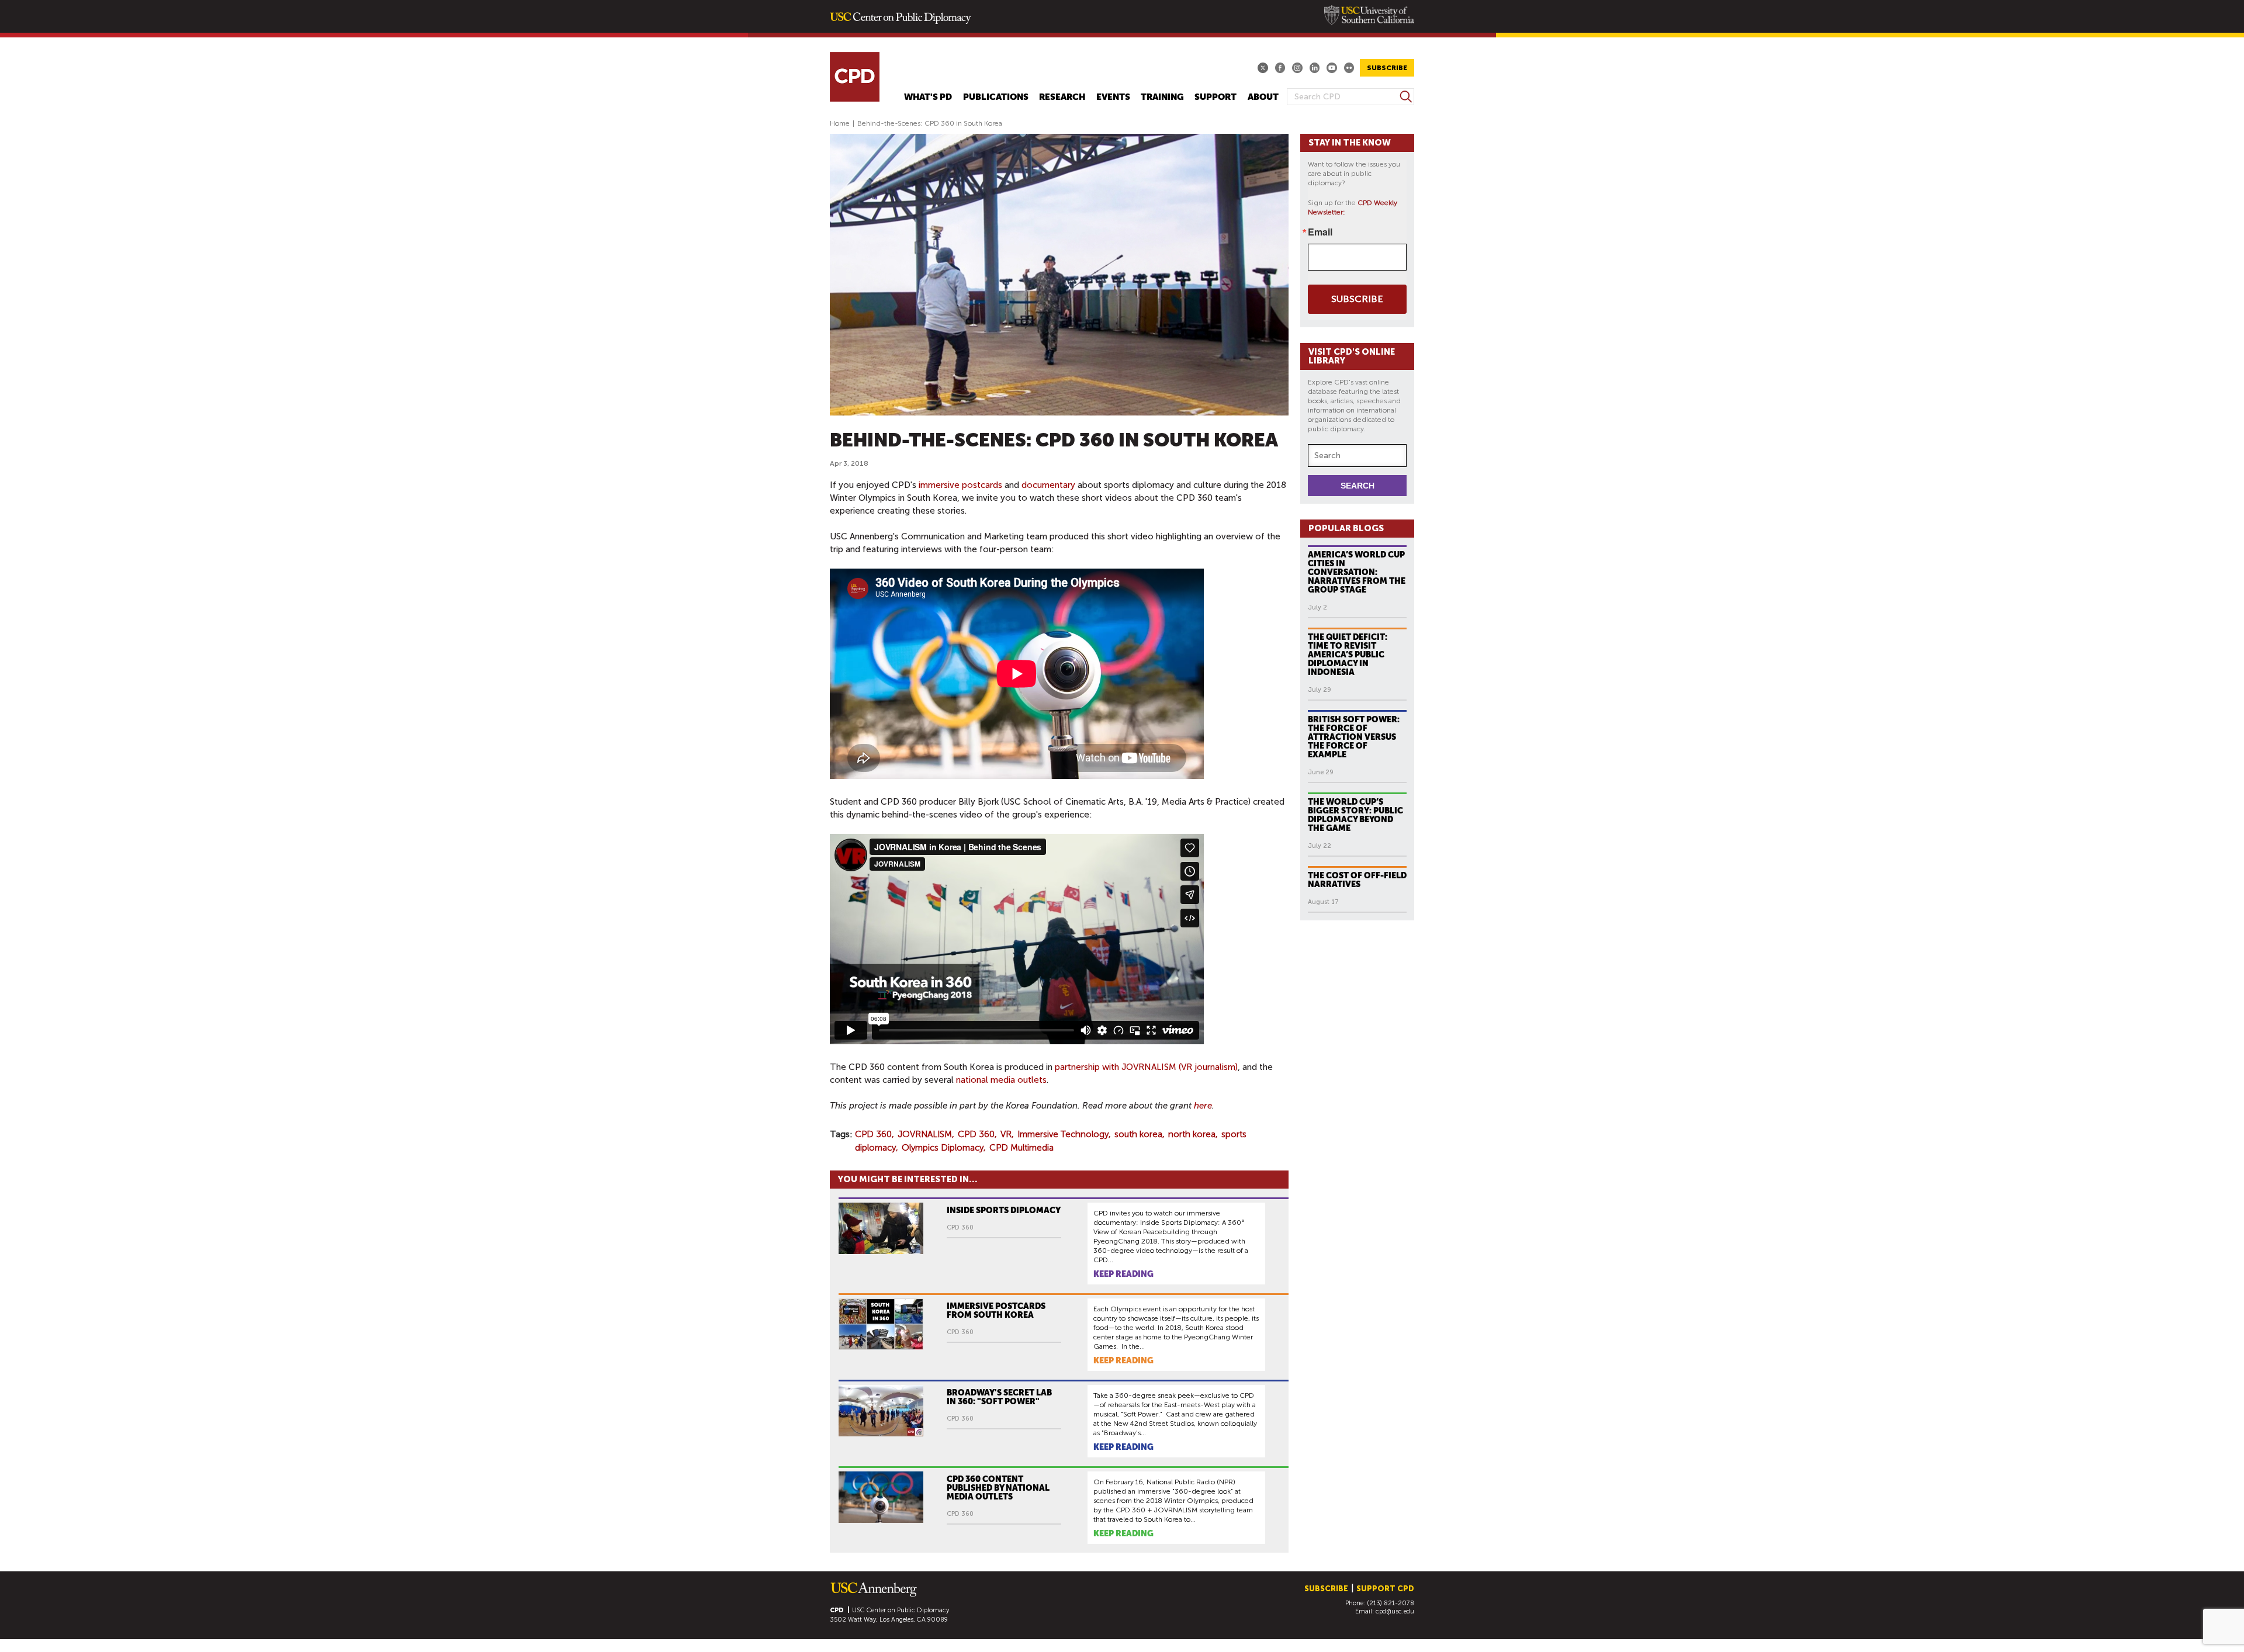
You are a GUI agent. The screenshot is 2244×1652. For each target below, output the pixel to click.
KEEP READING (1123, 1274)
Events (1113, 97)
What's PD (928, 97)
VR (1006, 1134)
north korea (1192, 1134)
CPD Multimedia (1021, 1148)
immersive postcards (960, 485)
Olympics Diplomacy (943, 1148)
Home (840, 123)
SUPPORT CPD (1385, 1589)
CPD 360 (873, 1134)
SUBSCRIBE (1387, 68)
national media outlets (1001, 1080)
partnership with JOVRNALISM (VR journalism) (1146, 1067)
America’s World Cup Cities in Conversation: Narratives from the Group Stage (1357, 572)
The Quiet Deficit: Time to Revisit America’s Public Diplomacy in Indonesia (1348, 654)
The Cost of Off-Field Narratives (1357, 880)
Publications (996, 97)
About (1263, 97)
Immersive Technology (1063, 1134)
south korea (1138, 1134)
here (1203, 1106)
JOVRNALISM (925, 1134)
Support (1215, 97)
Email (1320, 232)
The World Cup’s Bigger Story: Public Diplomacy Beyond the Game (1355, 815)
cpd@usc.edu (1395, 1611)
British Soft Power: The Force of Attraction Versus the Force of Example (1354, 737)
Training (1162, 97)
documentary (1048, 485)
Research (1062, 97)
